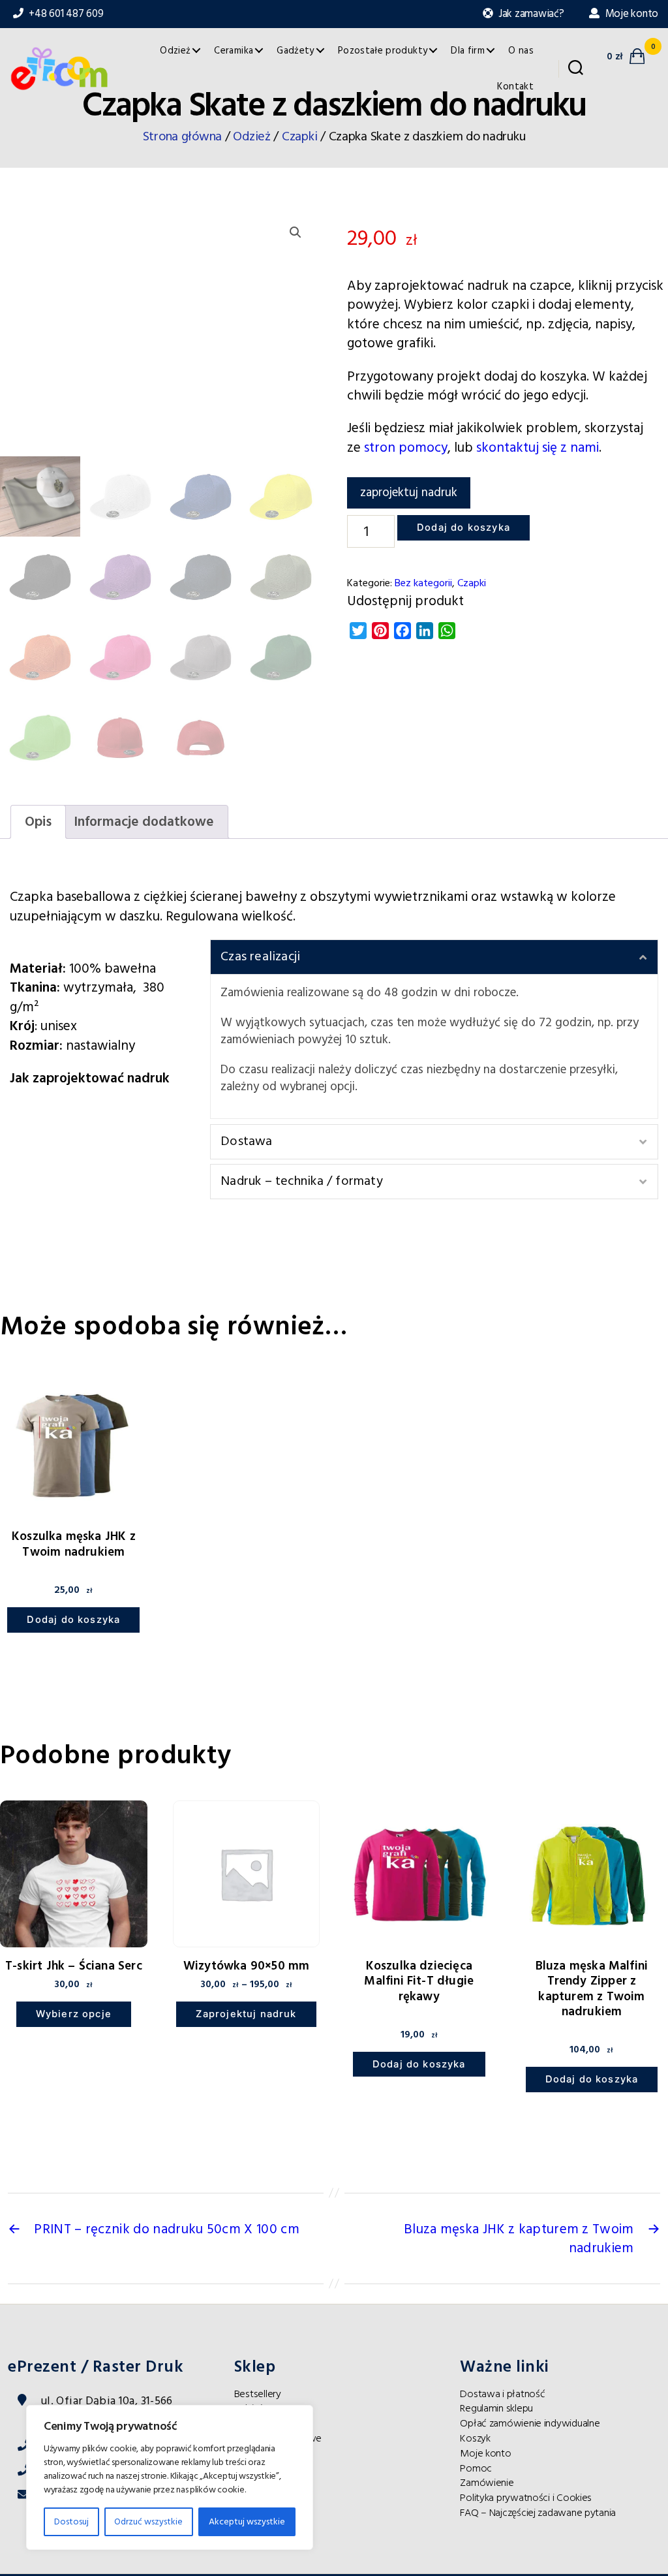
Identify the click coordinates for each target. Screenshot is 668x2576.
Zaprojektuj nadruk (246, 2014)
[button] (296, 232)
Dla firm (468, 51)
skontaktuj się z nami (538, 448)
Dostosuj (71, 2522)
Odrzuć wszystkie (148, 2522)
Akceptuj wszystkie (247, 2522)
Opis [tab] (38, 822)
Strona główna (183, 137)
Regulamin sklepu (496, 2408)
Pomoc (476, 2468)
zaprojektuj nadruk (409, 493)
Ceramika (234, 51)
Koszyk (475, 2438)
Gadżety (296, 51)
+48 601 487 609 (65, 14)
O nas (521, 51)
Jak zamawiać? (530, 14)
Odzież (175, 51)
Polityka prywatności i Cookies (526, 2498)
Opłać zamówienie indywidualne (530, 2423)
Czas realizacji (260, 956)
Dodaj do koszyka (463, 527)
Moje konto (630, 14)
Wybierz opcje (74, 2014)
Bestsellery (258, 2394)
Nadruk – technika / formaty (302, 1181)
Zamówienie (487, 2483)
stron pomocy (406, 448)
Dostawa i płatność (502, 2394)
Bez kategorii (423, 583)
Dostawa (246, 1141)
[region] (170, 2477)
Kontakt (515, 86)
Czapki (299, 137)
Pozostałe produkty (383, 51)
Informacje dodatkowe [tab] (144, 822)
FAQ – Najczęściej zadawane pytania (538, 2513)
